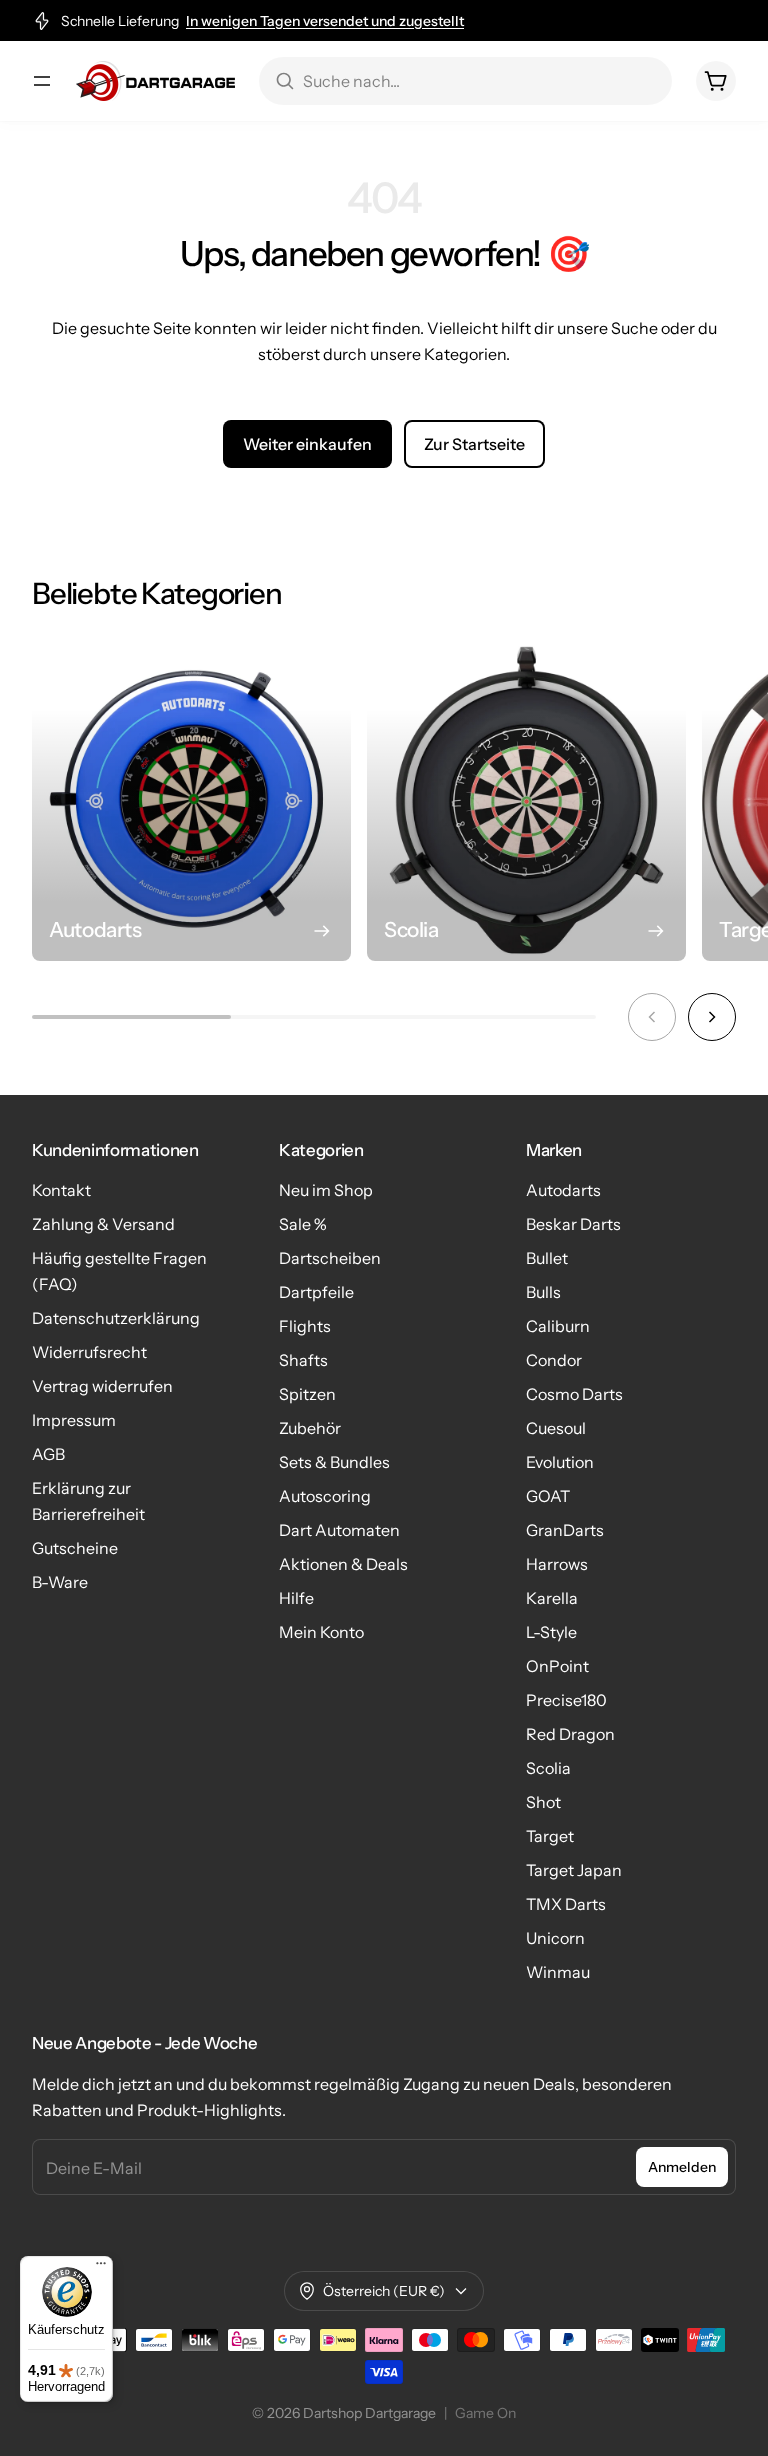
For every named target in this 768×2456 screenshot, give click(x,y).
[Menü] (101, 2268)
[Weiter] (712, 1017)
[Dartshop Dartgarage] (155, 81)
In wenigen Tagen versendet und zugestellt (325, 21)
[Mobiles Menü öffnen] (42, 81)
